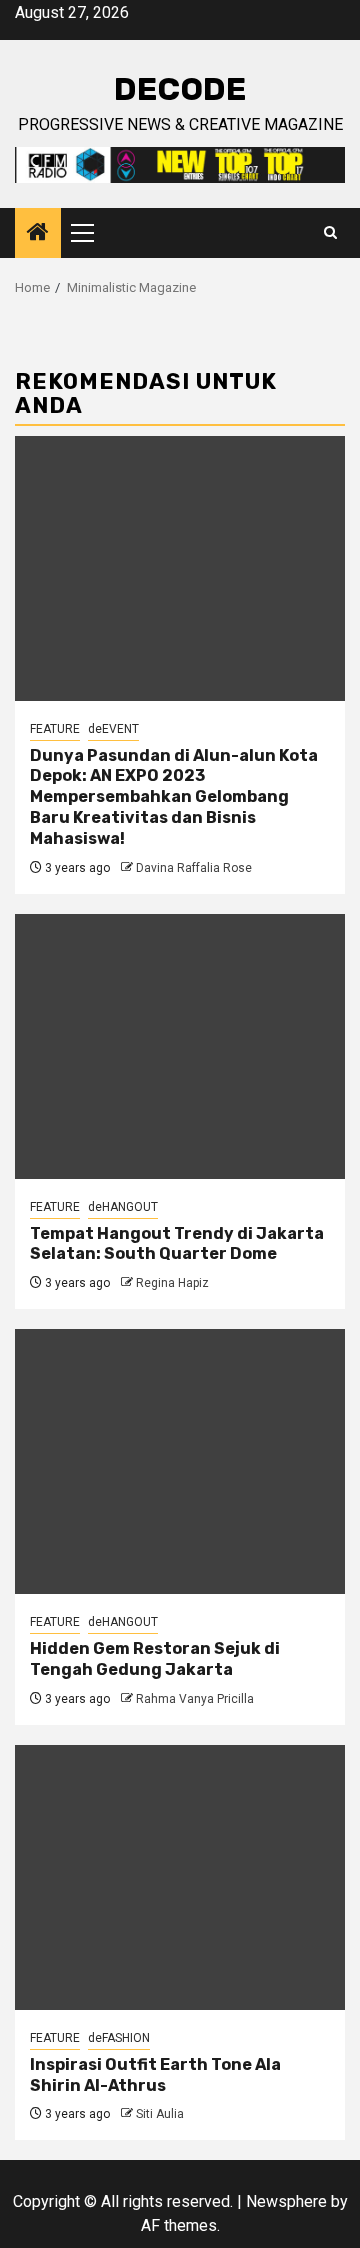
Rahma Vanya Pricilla (195, 1699)
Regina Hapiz (172, 1283)
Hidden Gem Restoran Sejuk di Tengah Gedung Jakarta (155, 1659)
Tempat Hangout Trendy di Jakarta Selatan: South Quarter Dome (177, 1244)
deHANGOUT (123, 1207)
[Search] (330, 233)
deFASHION (119, 2038)
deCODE (180, 89)
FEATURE (55, 729)
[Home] (38, 234)
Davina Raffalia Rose (194, 868)
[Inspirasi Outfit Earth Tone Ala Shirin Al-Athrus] (180, 1877)
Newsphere (286, 2201)
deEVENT (113, 729)
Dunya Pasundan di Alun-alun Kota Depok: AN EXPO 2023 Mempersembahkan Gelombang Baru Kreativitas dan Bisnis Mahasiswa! (174, 797)
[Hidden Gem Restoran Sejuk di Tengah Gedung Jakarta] (180, 1461)
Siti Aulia (160, 2114)
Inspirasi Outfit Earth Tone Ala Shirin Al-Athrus (155, 2075)
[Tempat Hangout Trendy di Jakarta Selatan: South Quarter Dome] (180, 1046)
